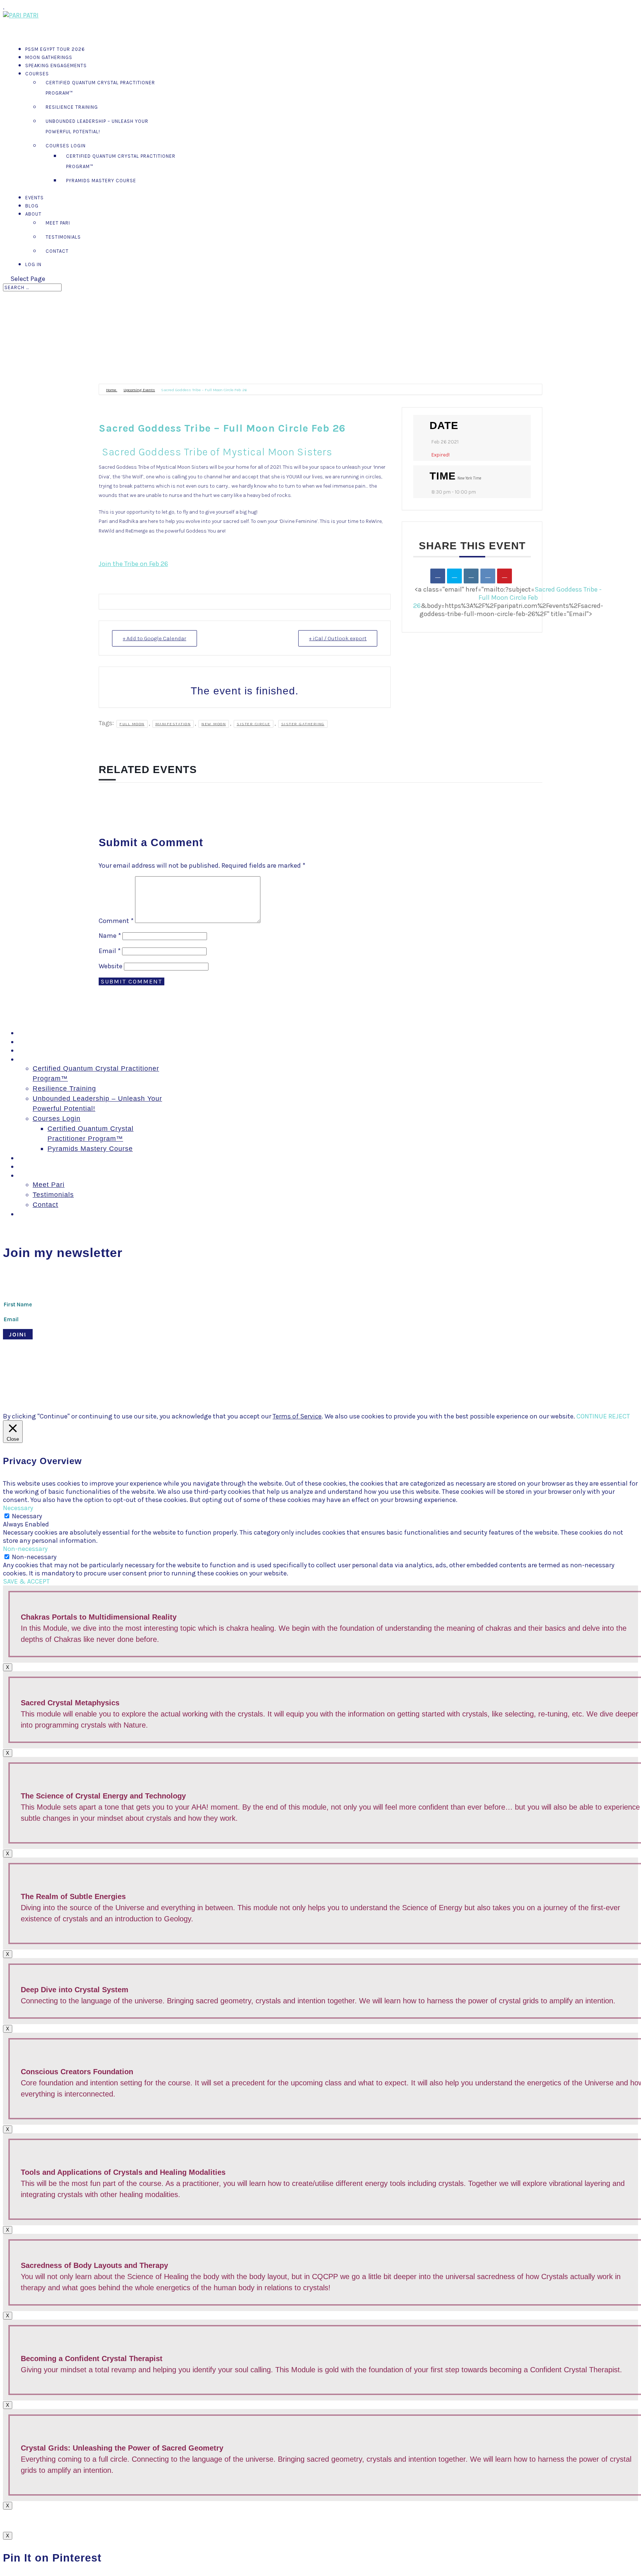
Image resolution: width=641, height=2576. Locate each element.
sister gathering (303, 724)
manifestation (173, 724)
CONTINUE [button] (592, 1416)
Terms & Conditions (282, 1379)
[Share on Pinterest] (504, 576)
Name (110, 936)
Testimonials (63, 237)
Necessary (27, 1516)
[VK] (488, 576)
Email (110, 951)
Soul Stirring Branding (129, 1379)
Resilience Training (72, 107)
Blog (25, 1166)
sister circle (254, 724)
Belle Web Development (221, 1379)
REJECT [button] (619, 1416)
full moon (132, 724)
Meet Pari (58, 223)
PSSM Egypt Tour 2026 (56, 1033)
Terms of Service (297, 1416)
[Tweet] (454, 576)
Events (29, 1158)
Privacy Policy (331, 1379)
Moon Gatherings (46, 1042)
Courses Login (66, 146)
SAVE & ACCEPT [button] (26, 1581)
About (27, 1175)
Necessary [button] (18, 1508)
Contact (57, 251)
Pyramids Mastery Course (101, 181)
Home (112, 390)
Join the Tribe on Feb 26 (133, 564)
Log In (33, 264)
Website (111, 966)
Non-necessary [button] (25, 1549)
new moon (214, 724)
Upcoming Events (139, 390)
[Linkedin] (471, 576)
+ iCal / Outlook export (338, 638)
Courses (37, 74)
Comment (116, 921)
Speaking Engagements (56, 66)
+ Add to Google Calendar (155, 638)
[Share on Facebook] (438, 576)
